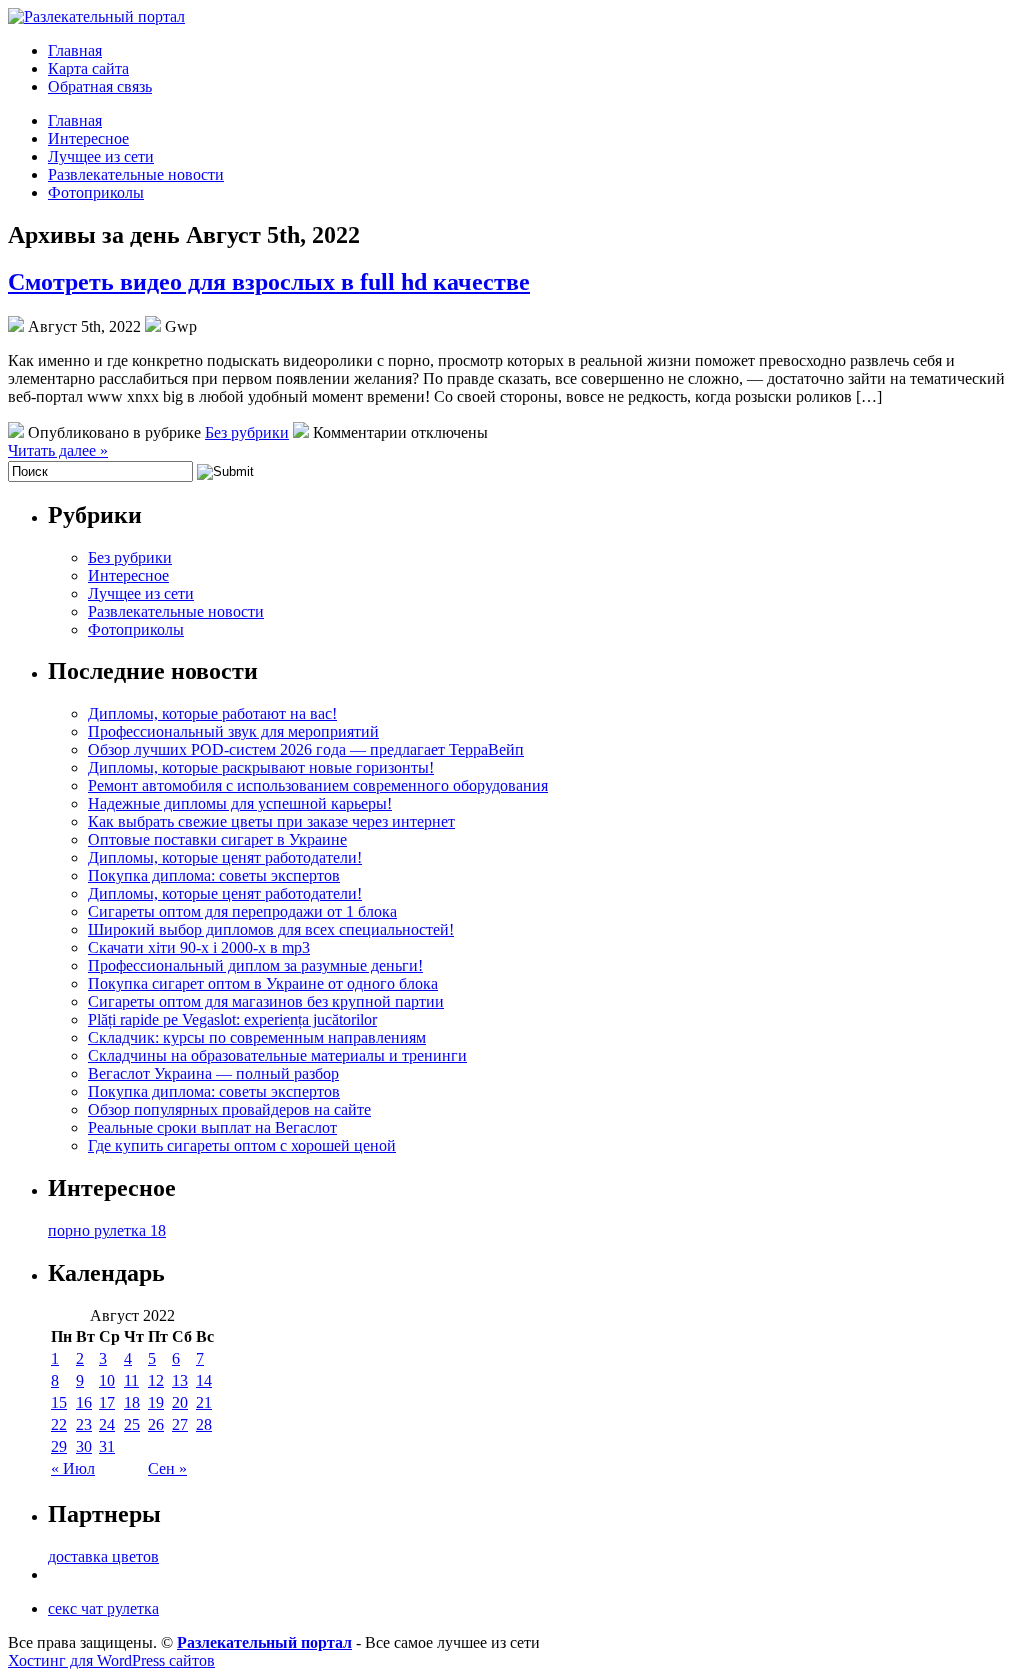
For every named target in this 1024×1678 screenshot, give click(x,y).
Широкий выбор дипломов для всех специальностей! (271, 929)
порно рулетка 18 (107, 1230)
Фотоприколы (96, 192)
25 (132, 1424)
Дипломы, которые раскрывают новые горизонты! (261, 767)
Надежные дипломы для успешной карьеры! (240, 803)
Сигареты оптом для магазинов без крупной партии (266, 1001)
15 (59, 1402)
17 (107, 1402)
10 (107, 1380)
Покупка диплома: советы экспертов (214, 875)
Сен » (167, 1468)
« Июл (73, 1468)
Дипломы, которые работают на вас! (212, 713)
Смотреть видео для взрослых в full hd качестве (269, 282)
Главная (75, 50)
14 (204, 1380)
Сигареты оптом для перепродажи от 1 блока (242, 911)
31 (107, 1446)
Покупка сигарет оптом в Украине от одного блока (263, 983)
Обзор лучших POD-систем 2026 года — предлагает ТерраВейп (306, 749)
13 (180, 1380)
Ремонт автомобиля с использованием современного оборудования (318, 785)
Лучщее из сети (101, 156)
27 (180, 1424)
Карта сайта (88, 68)
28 (204, 1424)
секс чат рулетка (103, 1608)
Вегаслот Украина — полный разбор (213, 1073)
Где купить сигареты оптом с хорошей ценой (242, 1145)
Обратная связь (100, 86)
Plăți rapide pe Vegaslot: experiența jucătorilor (232, 1019)
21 (204, 1402)
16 (84, 1402)
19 (156, 1402)
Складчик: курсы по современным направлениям (257, 1037)
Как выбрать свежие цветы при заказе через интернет (271, 821)
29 (59, 1446)
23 (84, 1424)
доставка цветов (103, 1556)
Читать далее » (58, 450)
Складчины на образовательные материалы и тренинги (277, 1055)
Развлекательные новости (136, 174)
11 (131, 1380)
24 (107, 1424)
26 (156, 1424)
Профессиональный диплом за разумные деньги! (255, 965)
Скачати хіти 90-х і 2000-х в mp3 (199, 947)
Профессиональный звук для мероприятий (233, 731)
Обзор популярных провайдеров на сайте (229, 1109)
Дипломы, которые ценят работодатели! (225, 857)
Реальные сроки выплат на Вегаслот (212, 1127)
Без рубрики (247, 432)
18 (132, 1402)
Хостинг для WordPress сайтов (111, 1660)
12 (156, 1380)
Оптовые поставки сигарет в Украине (217, 839)
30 (84, 1446)
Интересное (88, 138)
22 (59, 1424)
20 (180, 1402)
